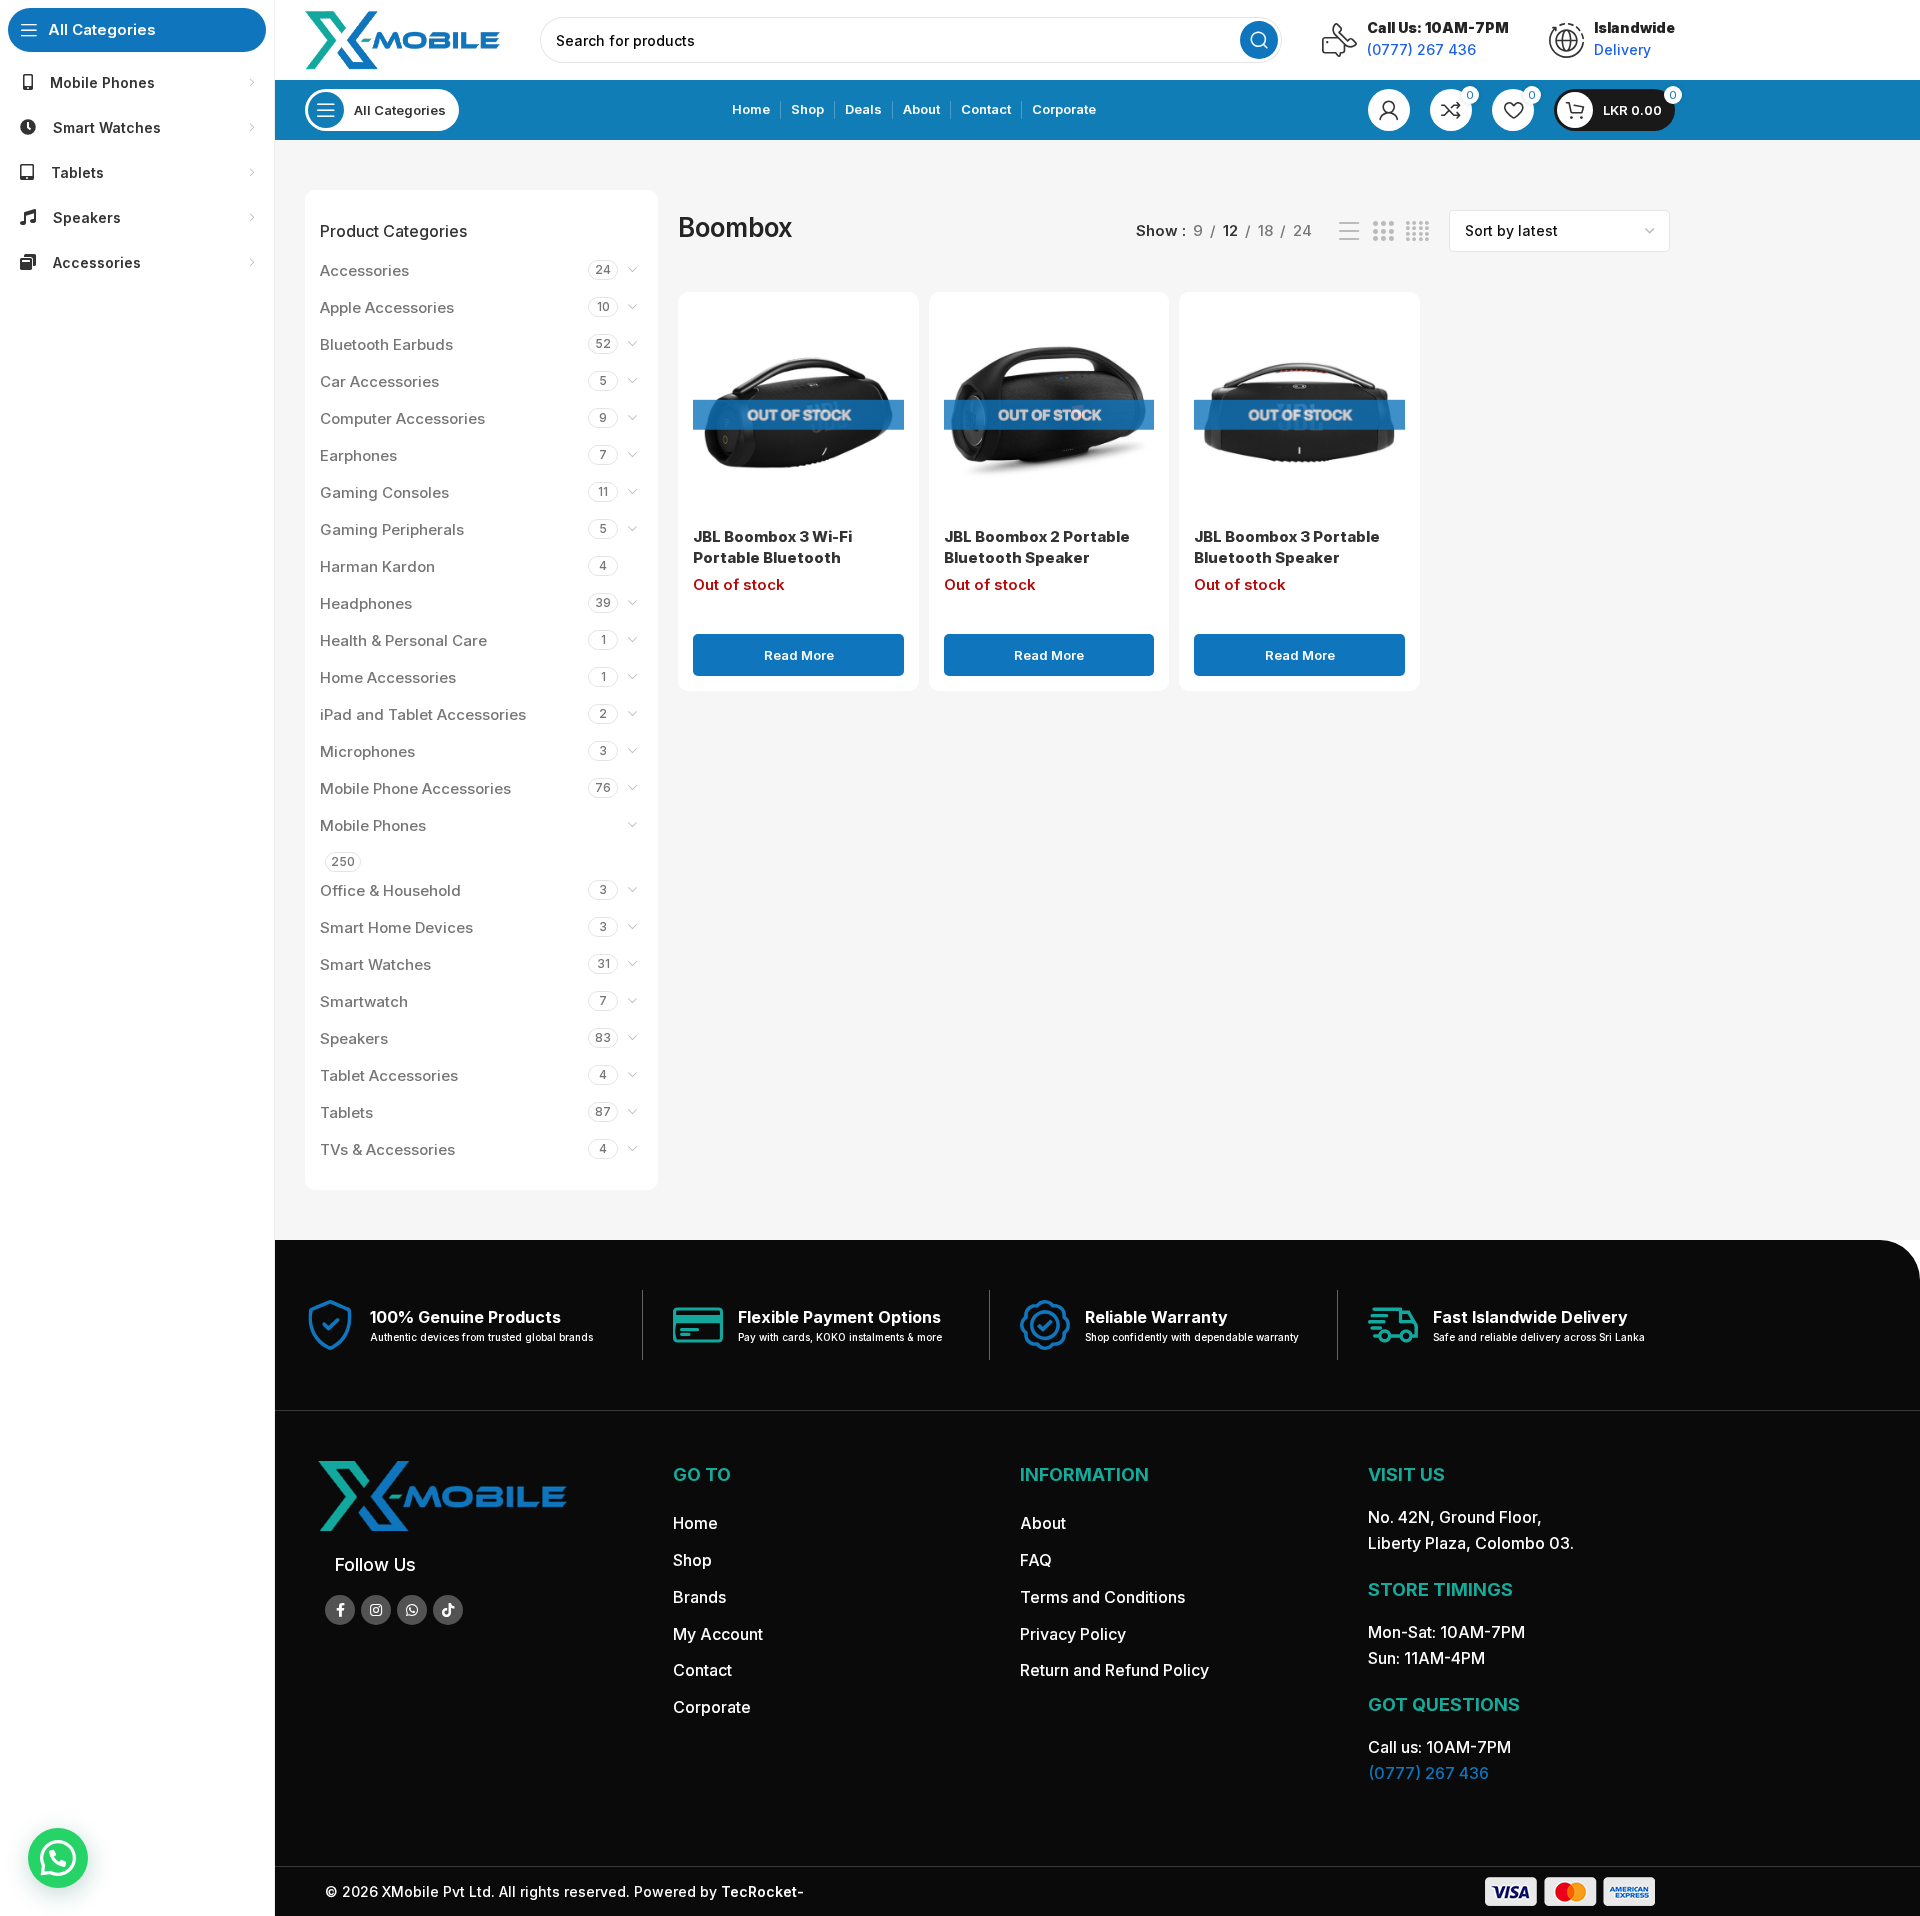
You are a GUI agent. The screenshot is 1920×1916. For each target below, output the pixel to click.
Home (695, 1523)
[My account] (1389, 110)
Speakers (354, 1038)
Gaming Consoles (384, 492)
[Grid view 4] (1417, 231)
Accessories (364, 270)
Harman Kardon (377, 566)
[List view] (1349, 231)
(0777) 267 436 (1428, 1773)
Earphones (358, 455)
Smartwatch (364, 1001)
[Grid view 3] (1383, 231)
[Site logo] (402, 38)
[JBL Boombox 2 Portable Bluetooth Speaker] (1049, 412)
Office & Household (390, 890)
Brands (699, 1597)
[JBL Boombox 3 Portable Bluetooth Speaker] (1299, 412)
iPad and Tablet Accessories (423, 714)
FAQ (1036, 1560)
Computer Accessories (402, 418)
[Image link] (442, 1494)
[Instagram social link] (376, 1610)
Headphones (366, 603)
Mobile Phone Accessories (415, 788)
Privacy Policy (1073, 1634)
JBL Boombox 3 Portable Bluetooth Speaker (1287, 547)
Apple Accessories (387, 307)
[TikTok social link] (448, 1610)
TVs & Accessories (387, 1149)
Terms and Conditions (1102, 1597)
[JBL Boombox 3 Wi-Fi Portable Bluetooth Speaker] (798, 412)
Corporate (712, 1707)
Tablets (346, 1112)
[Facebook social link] (340, 1610)
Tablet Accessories (389, 1075)
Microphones (367, 751)
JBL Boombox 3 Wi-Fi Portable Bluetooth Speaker (772, 557)
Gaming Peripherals (392, 529)
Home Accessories (388, 677)
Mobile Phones (373, 825)
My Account (718, 1634)
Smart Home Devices (396, 927)
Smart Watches (375, 964)
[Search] (1259, 40)
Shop (692, 1560)
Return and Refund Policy (1114, 1670)
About (1043, 1523)
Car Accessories (379, 381)
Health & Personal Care (403, 640)
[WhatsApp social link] (412, 1610)
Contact (702, 1670)
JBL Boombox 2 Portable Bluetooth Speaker (1037, 547)
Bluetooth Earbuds (386, 344)
